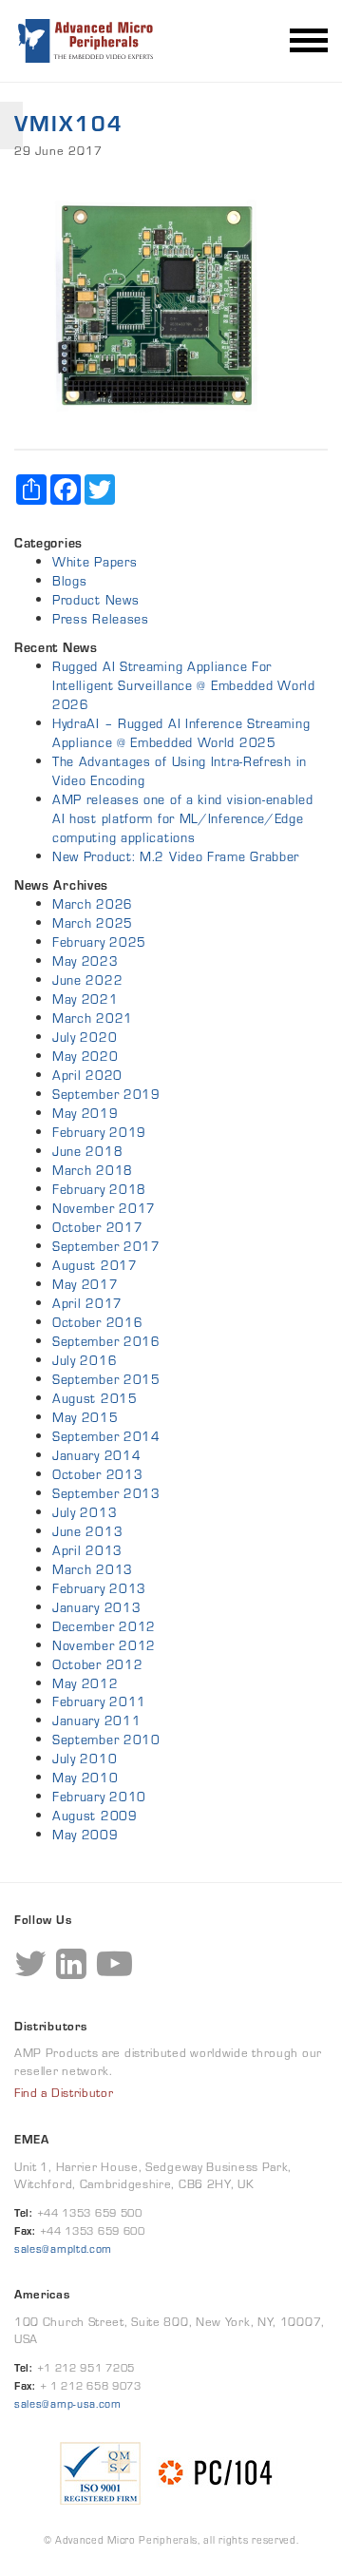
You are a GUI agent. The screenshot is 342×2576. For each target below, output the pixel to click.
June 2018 (87, 1151)
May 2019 (85, 1113)
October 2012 (97, 1664)
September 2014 (106, 1436)
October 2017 (97, 1227)
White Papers (95, 562)
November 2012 (104, 1645)
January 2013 (96, 1607)
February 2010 (99, 1797)
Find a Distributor (64, 2093)
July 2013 (85, 1512)
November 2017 (104, 1208)
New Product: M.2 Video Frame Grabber (176, 856)
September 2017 (106, 1246)
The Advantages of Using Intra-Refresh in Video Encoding (180, 771)
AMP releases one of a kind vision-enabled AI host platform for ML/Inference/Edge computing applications (183, 818)
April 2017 (87, 1303)
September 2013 (106, 1493)
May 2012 (85, 1683)
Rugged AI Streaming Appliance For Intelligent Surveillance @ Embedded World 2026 (184, 685)
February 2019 (99, 1132)
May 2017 (85, 1284)
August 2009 (95, 1816)
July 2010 (85, 1759)
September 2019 (106, 1094)
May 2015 (85, 1417)
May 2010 (85, 1778)
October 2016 (97, 1322)
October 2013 (97, 1474)
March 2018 (93, 1170)
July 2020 (85, 1037)
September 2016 (106, 1341)
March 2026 (93, 904)
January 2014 (96, 1455)
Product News (95, 600)
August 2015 (95, 1398)
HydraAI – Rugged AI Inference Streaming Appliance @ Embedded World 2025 (181, 733)
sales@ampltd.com (63, 2249)
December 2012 (104, 1626)
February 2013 (99, 1588)
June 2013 (87, 1531)
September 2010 (106, 1740)
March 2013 (93, 1569)
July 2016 (85, 1360)
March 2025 (93, 923)
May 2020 (85, 1056)
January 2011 (96, 1721)
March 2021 (93, 1018)
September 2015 (106, 1379)
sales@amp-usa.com (68, 2403)
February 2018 (99, 1189)
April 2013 (87, 1550)
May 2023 (85, 961)
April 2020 (87, 1075)
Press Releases (101, 619)
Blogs (70, 581)
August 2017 (95, 1265)
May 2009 (85, 1835)
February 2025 (99, 942)
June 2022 (87, 980)
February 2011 (99, 1701)
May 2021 (85, 999)
